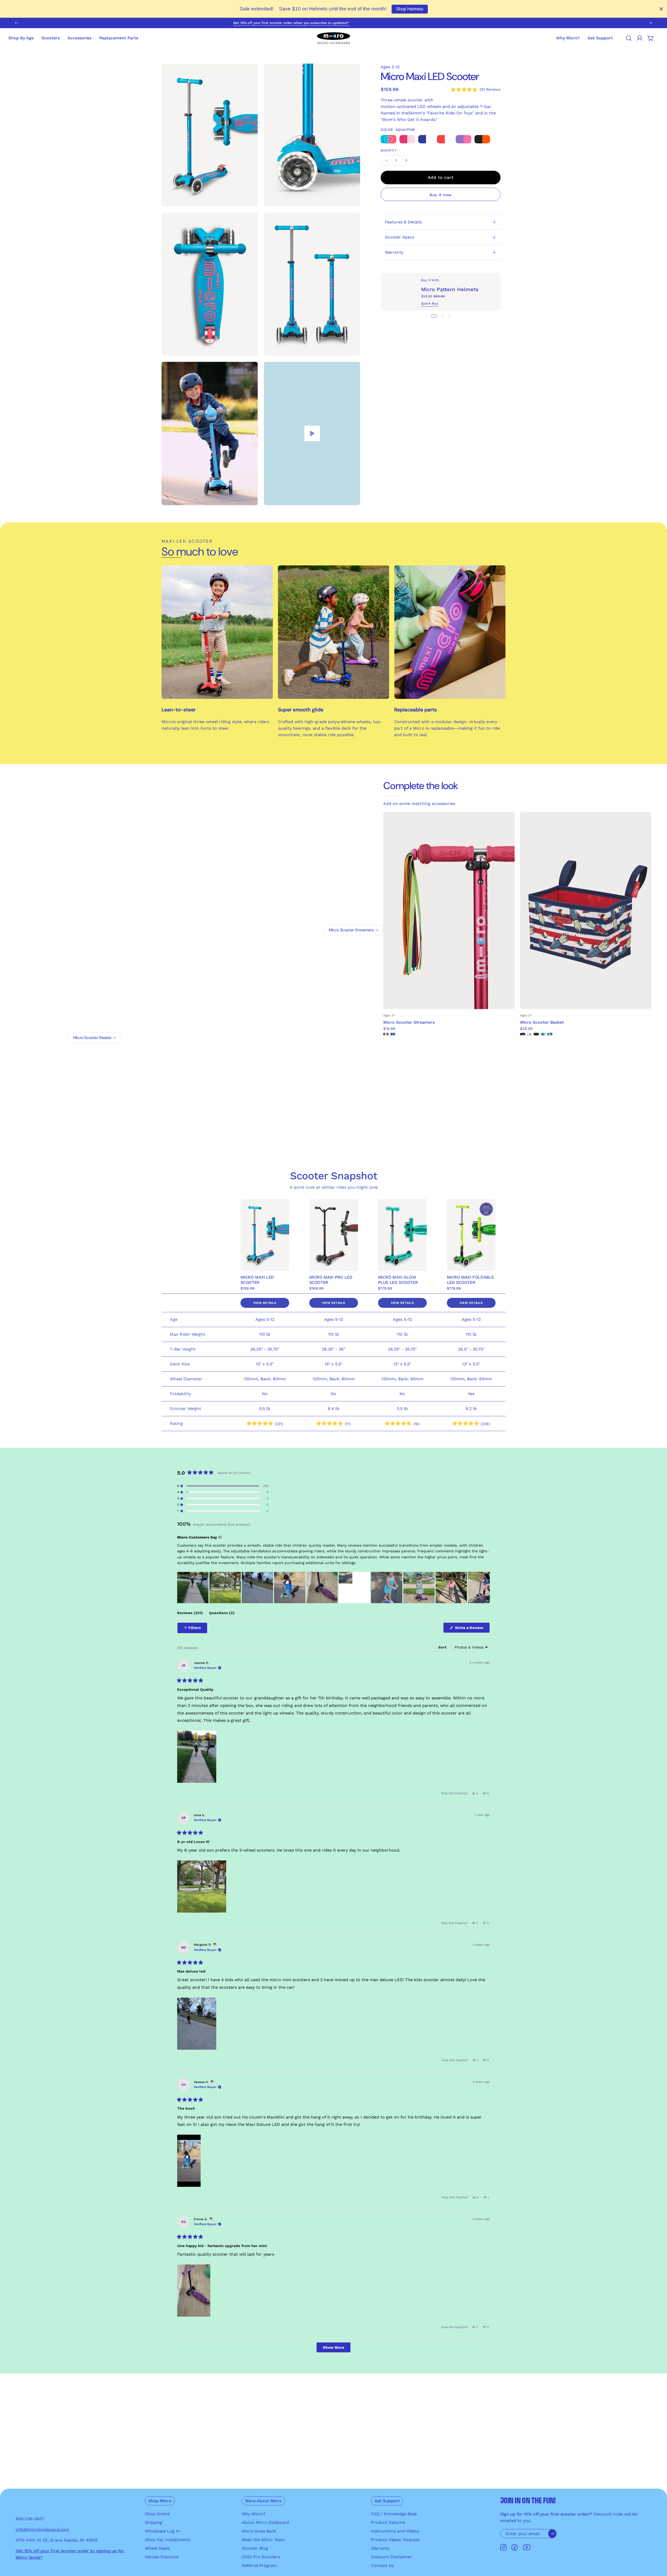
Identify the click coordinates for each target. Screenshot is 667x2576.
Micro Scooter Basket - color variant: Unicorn (550, 1034)
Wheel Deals (157, 2548)
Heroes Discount (162, 2557)
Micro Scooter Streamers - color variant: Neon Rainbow (386, 1034)
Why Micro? (254, 2514)
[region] (333, 1588)
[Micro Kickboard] (333, 38)
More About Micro (264, 2501)
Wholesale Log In (162, 2531)
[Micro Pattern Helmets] (401, 292)
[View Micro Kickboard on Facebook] (515, 2547)
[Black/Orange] (482, 139)
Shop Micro (160, 2501)
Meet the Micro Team (263, 2540)
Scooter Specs (400, 237)
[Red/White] (445, 139)
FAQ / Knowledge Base (394, 2514)
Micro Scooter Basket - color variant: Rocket (523, 1034)
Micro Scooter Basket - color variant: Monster (529, 1034)
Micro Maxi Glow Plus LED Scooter (398, 1280)
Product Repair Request (395, 2540)
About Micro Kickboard (265, 2522)
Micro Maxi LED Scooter (257, 1280)
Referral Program (259, 2565)
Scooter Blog (255, 2548)
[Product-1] (323, 919)
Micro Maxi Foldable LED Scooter (470, 1280)
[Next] (650, 23)
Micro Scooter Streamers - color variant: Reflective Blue (393, 1034)
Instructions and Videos (395, 2531)
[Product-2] (126, 1044)
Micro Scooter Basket (542, 1022)
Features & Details (403, 222)
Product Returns (388, 2522)
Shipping (154, 2522)
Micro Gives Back (259, 2531)
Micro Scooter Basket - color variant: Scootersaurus (543, 1034)
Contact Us (382, 2565)
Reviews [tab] (190, 1614)
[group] (333, 23)
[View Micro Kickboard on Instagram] (503, 2547)
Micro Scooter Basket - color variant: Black (536, 1034)
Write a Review (472, 1629)
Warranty (394, 252)
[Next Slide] (486, 1588)
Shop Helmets (410, 9)
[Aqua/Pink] (388, 139)
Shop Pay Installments (168, 2540)
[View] (312, 434)
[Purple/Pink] (464, 139)
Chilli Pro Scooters (261, 2557)
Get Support (387, 2501)
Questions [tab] (222, 1614)
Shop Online (157, 2514)
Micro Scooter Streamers (409, 1022)
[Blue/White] (426, 139)
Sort (443, 1647)
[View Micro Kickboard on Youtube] (527, 2547)
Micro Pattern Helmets (450, 289)
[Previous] (17, 23)
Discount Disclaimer (391, 2557)
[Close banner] (661, 9)
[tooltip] (220, 1537)
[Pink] (407, 139)
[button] (600, 38)
